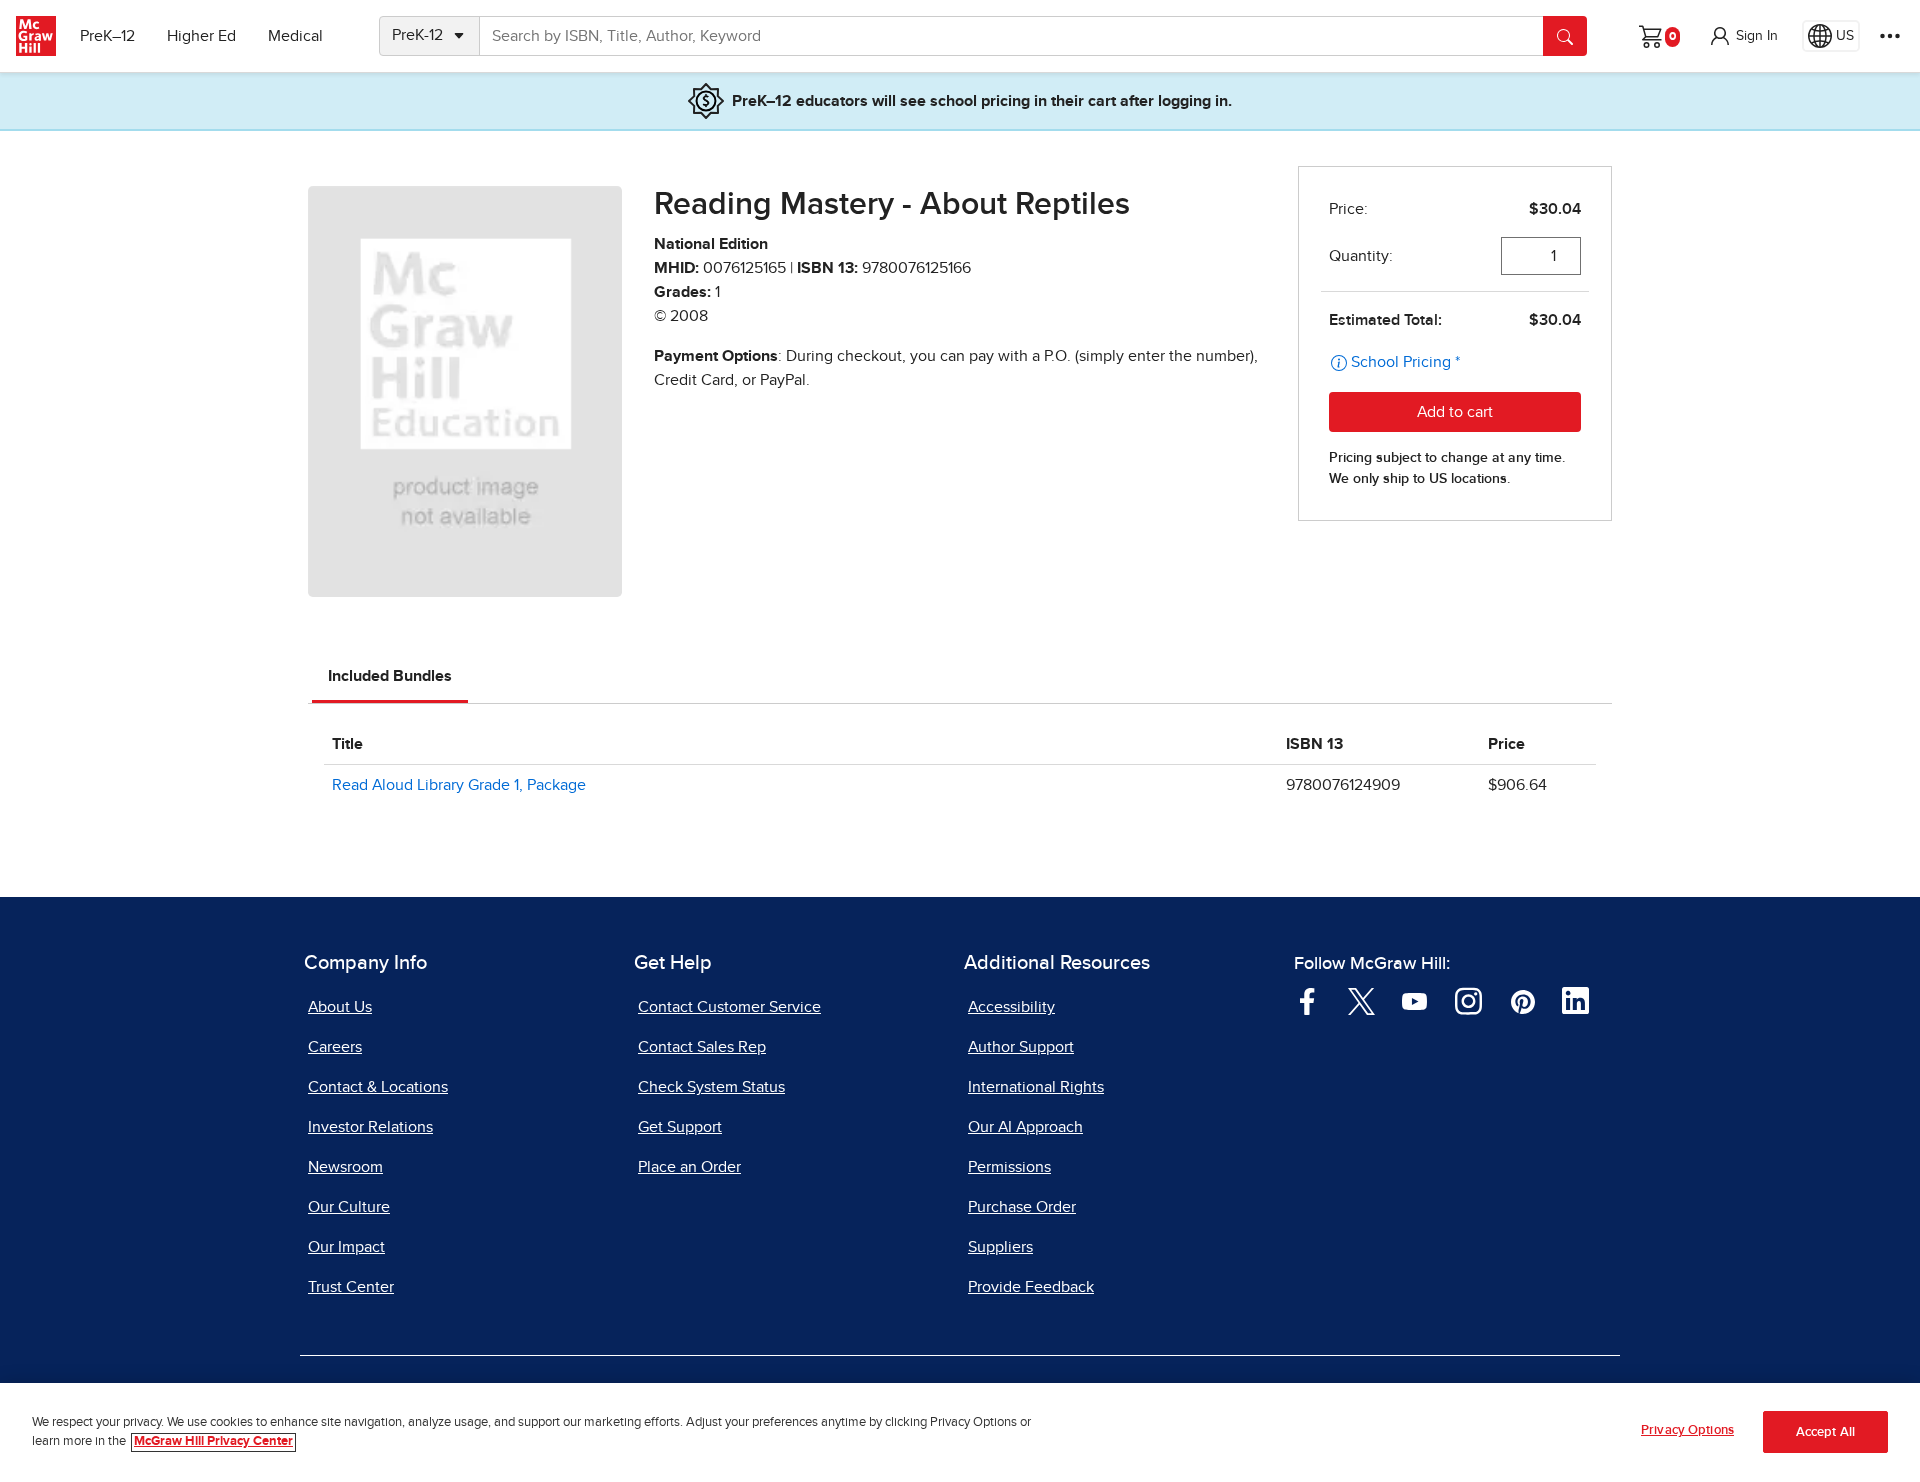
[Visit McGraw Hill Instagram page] (1468, 1000)
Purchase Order (1022, 1207)
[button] (1743, 36)
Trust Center (351, 1287)
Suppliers (1000, 1247)
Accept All (1825, 1432)
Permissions (1009, 1167)
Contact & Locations (378, 1087)
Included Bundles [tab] (390, 676)
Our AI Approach (1025, 1127)
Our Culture (349, 1207)
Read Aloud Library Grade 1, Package (459, 785)
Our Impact (346, 1247)
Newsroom (345, 1167)
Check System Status (711, 1087)
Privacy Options (1687, 1430)
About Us (340, 1007)
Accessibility (1011, 1007)
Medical (295, 36)
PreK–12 (107, 36)
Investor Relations (370, 1127)
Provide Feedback (1031, 1287)
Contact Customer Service (729, 1007)
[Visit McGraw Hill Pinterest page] (1522, 1000)
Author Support (1021, 1047)
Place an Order (689, 1167)
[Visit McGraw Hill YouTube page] (1414, 1000)
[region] (960, 1432)
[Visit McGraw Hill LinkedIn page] (1575, 1000)
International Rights (1036, 1087)
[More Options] (1890, 36)
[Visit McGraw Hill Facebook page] (1307, 1000)
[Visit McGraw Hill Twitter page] (1361, 1000)
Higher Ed (201, 36)
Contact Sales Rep (702, 1047)
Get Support (680, 1127)
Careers (335, 1047)
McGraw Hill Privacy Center (213, 1442)
